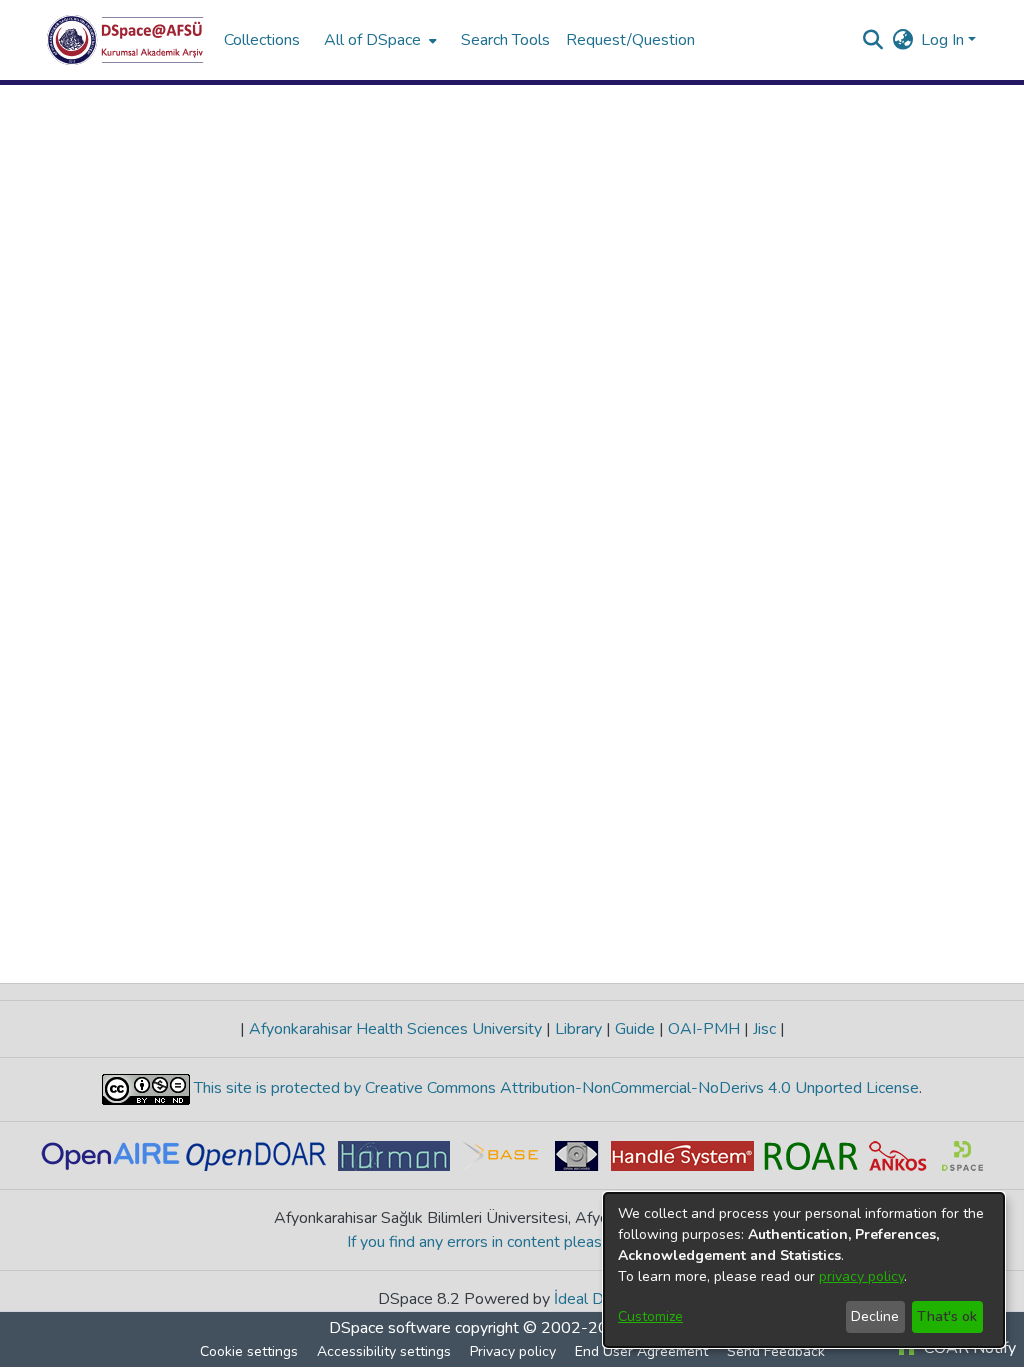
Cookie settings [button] (249, 1351)
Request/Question (630, 40)
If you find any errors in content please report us (512, 1242)
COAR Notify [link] (968, 1348)
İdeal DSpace (600, 1299)
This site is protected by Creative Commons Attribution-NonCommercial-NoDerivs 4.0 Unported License (554, 1088)
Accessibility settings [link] (384, 1351)
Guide (635, 1029)
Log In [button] (944, 40)
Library (578, 1029)
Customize (650, 1316)
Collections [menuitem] (262, 40)
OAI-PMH (704, 1029)
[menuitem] (378, 40)
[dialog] (804, 1270)
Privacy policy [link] (513, 1351)
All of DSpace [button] (372, 40)
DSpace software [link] (390, 1328)
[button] (125, 40)
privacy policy (861, 1276)
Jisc (764, 1029)
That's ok (947, 1316)
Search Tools (505, 40)
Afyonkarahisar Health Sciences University (395, 1029)
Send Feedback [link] (776, 1351)
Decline (875, 1316)
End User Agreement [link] (641, 1351)
